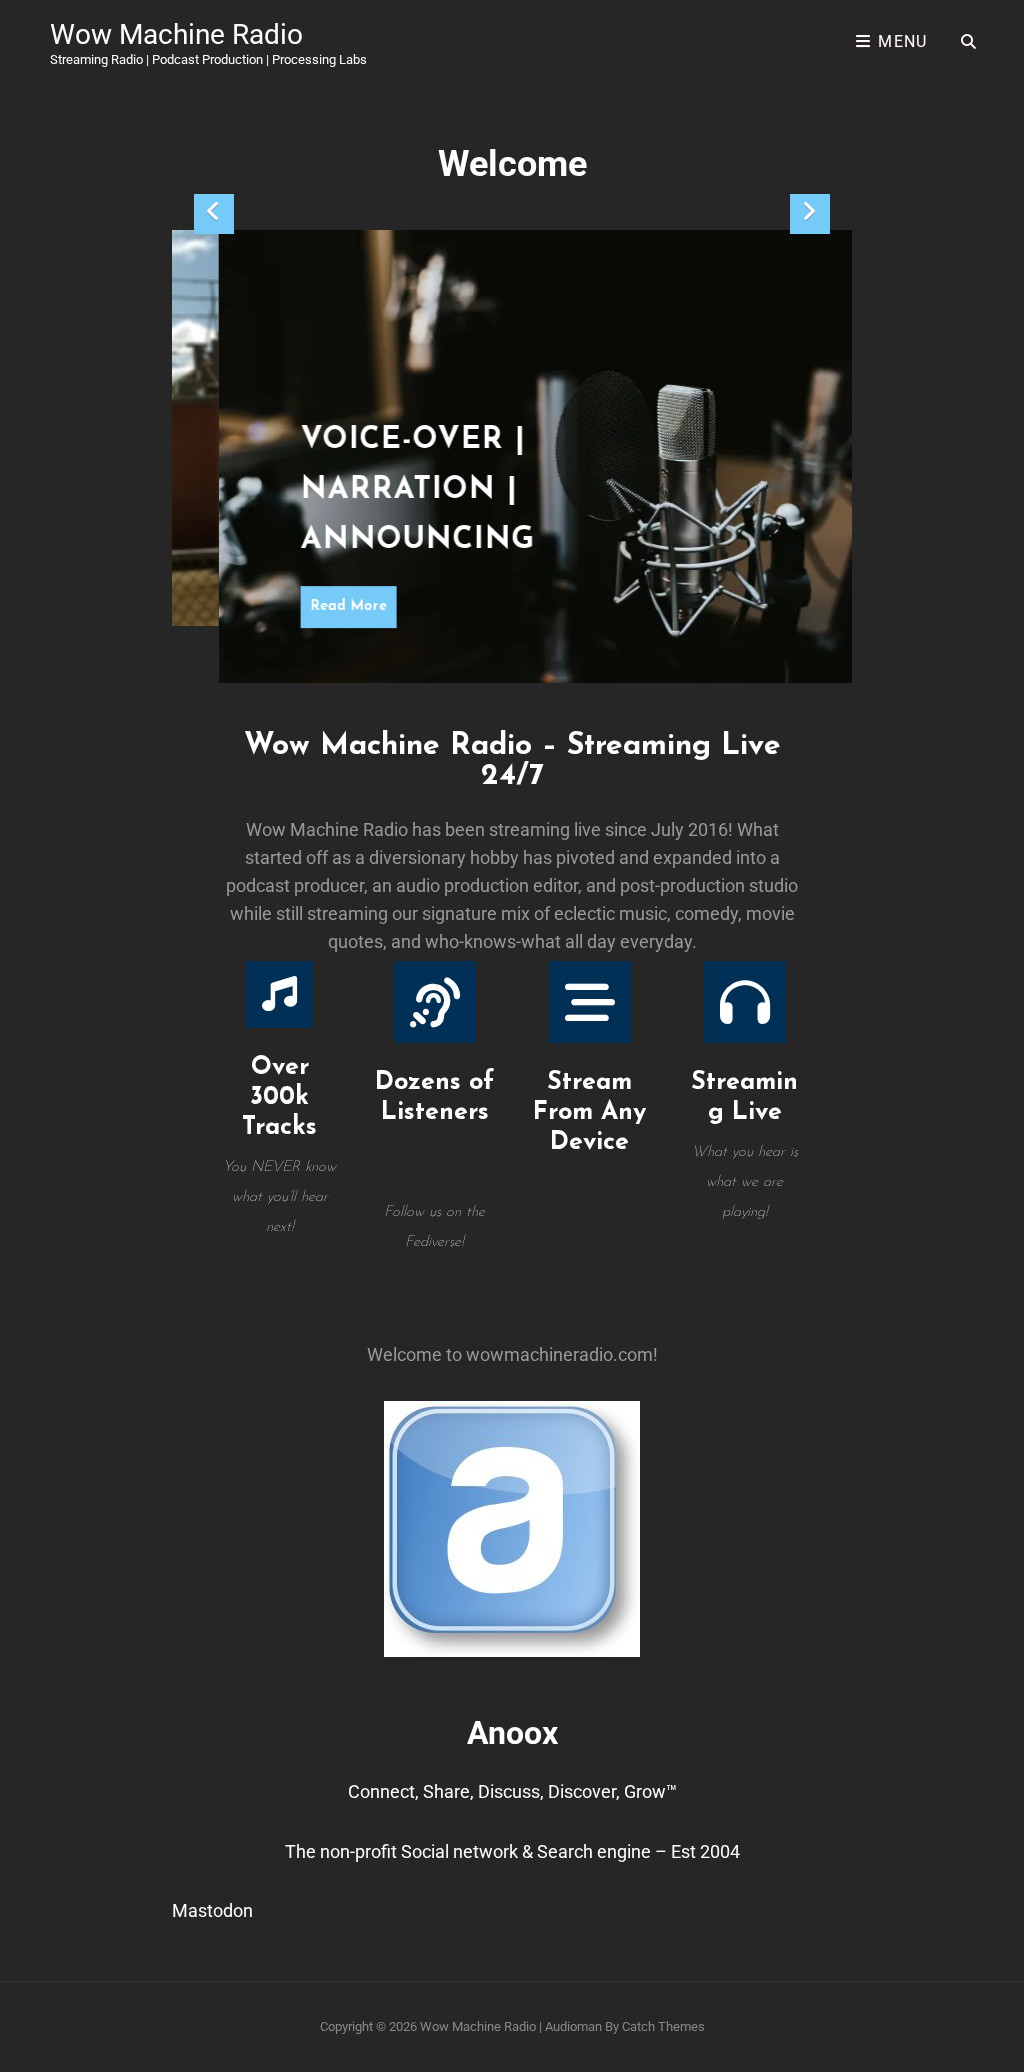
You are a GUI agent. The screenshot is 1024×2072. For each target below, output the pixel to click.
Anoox (512, 1733)
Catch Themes (663, 2026)
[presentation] (214, 214)
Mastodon (212, 1910)
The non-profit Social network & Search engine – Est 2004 (512, 1851)
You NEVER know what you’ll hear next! (279, 1197)
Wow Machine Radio (176, 34)
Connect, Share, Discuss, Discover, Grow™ (512, 1791)
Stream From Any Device (589, 1112)
